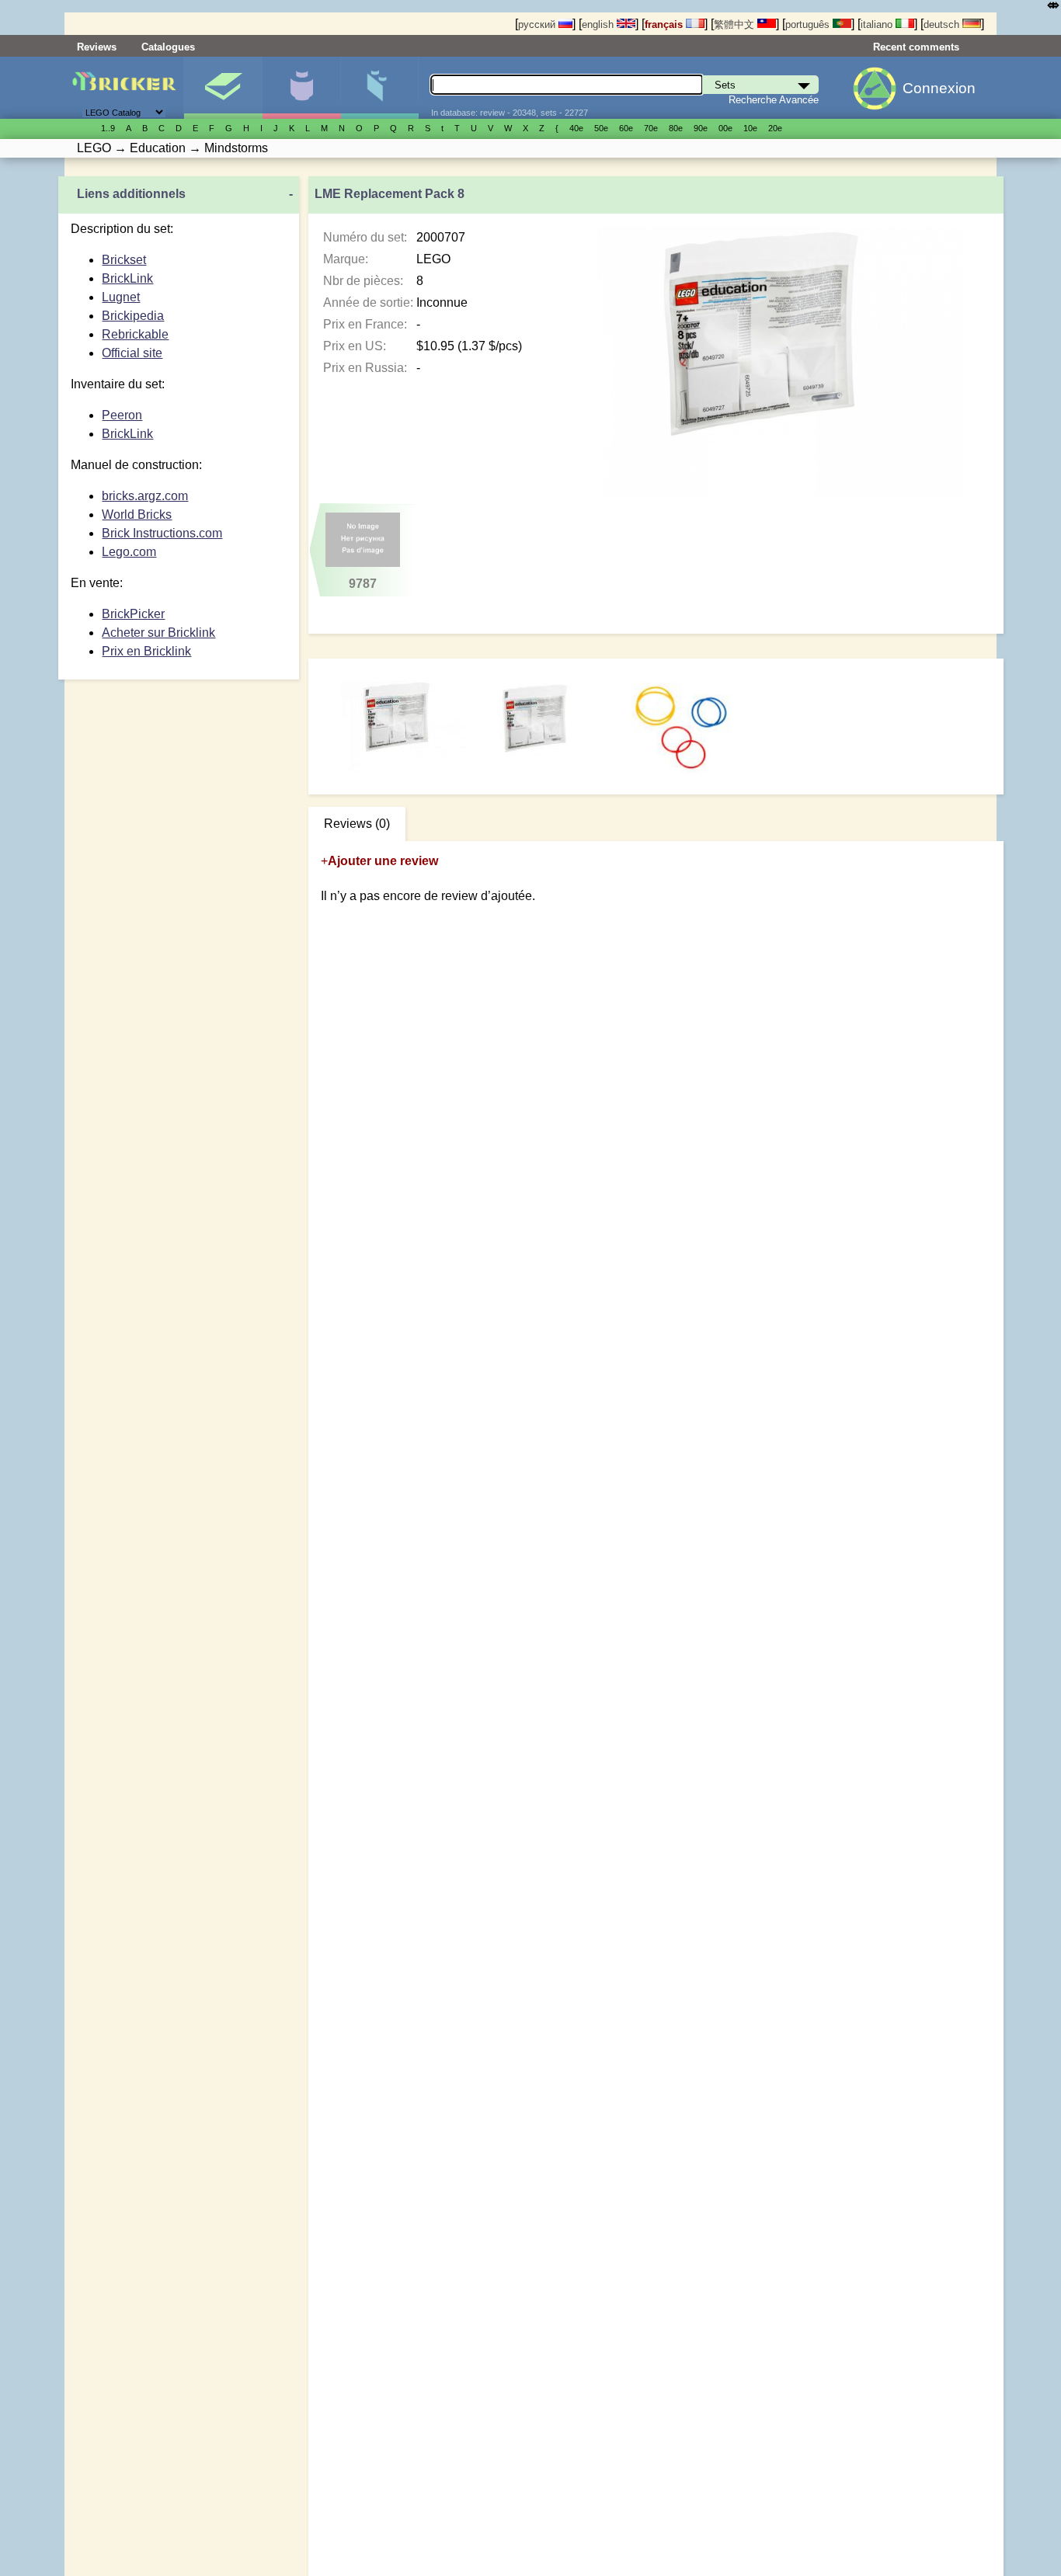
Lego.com (129, 552)
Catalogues (168, 47)
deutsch (943, 24)
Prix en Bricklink (146, 651)
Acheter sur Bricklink (158, 633)
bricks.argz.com (145, 496)
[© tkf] (543, 728)
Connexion (939, 88)
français (665, 24)
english (599, 24)
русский (538, 24)
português (809, 24)
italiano (878, 24)
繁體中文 (736, 24)
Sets (223, 88)
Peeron (122, 415)
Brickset (124, 260)
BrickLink (127, 278)
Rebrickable (135, 334)
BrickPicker (133, 614)
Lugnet (121, 297)
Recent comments (916, 47)
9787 (363, 584)
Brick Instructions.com (162, 533)
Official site (132, 353)
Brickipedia (133, 316)
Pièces (380, 88)
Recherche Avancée (774, 100)
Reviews (97, 47)
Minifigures (301, 88)
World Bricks (137, 515)
